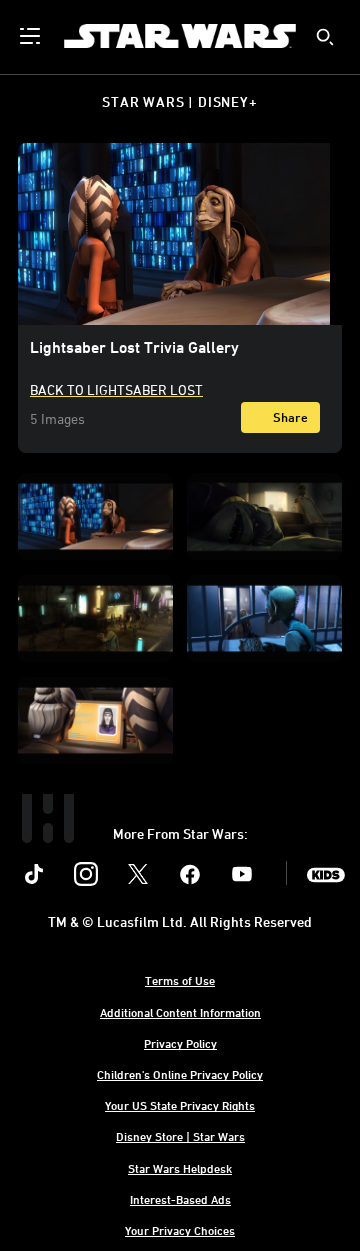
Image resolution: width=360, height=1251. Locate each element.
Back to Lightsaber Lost (116, 389)
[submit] (325, 37)
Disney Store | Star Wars (180, 1136)
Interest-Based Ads (180, 1199)
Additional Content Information (180, 1012)
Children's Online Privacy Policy (180, 1074)
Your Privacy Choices (180, 1230)
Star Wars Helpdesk (180, 1168)
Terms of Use (180, 980)
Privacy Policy (180, 1043)
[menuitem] (32, 36)
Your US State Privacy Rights (180, 1105)
